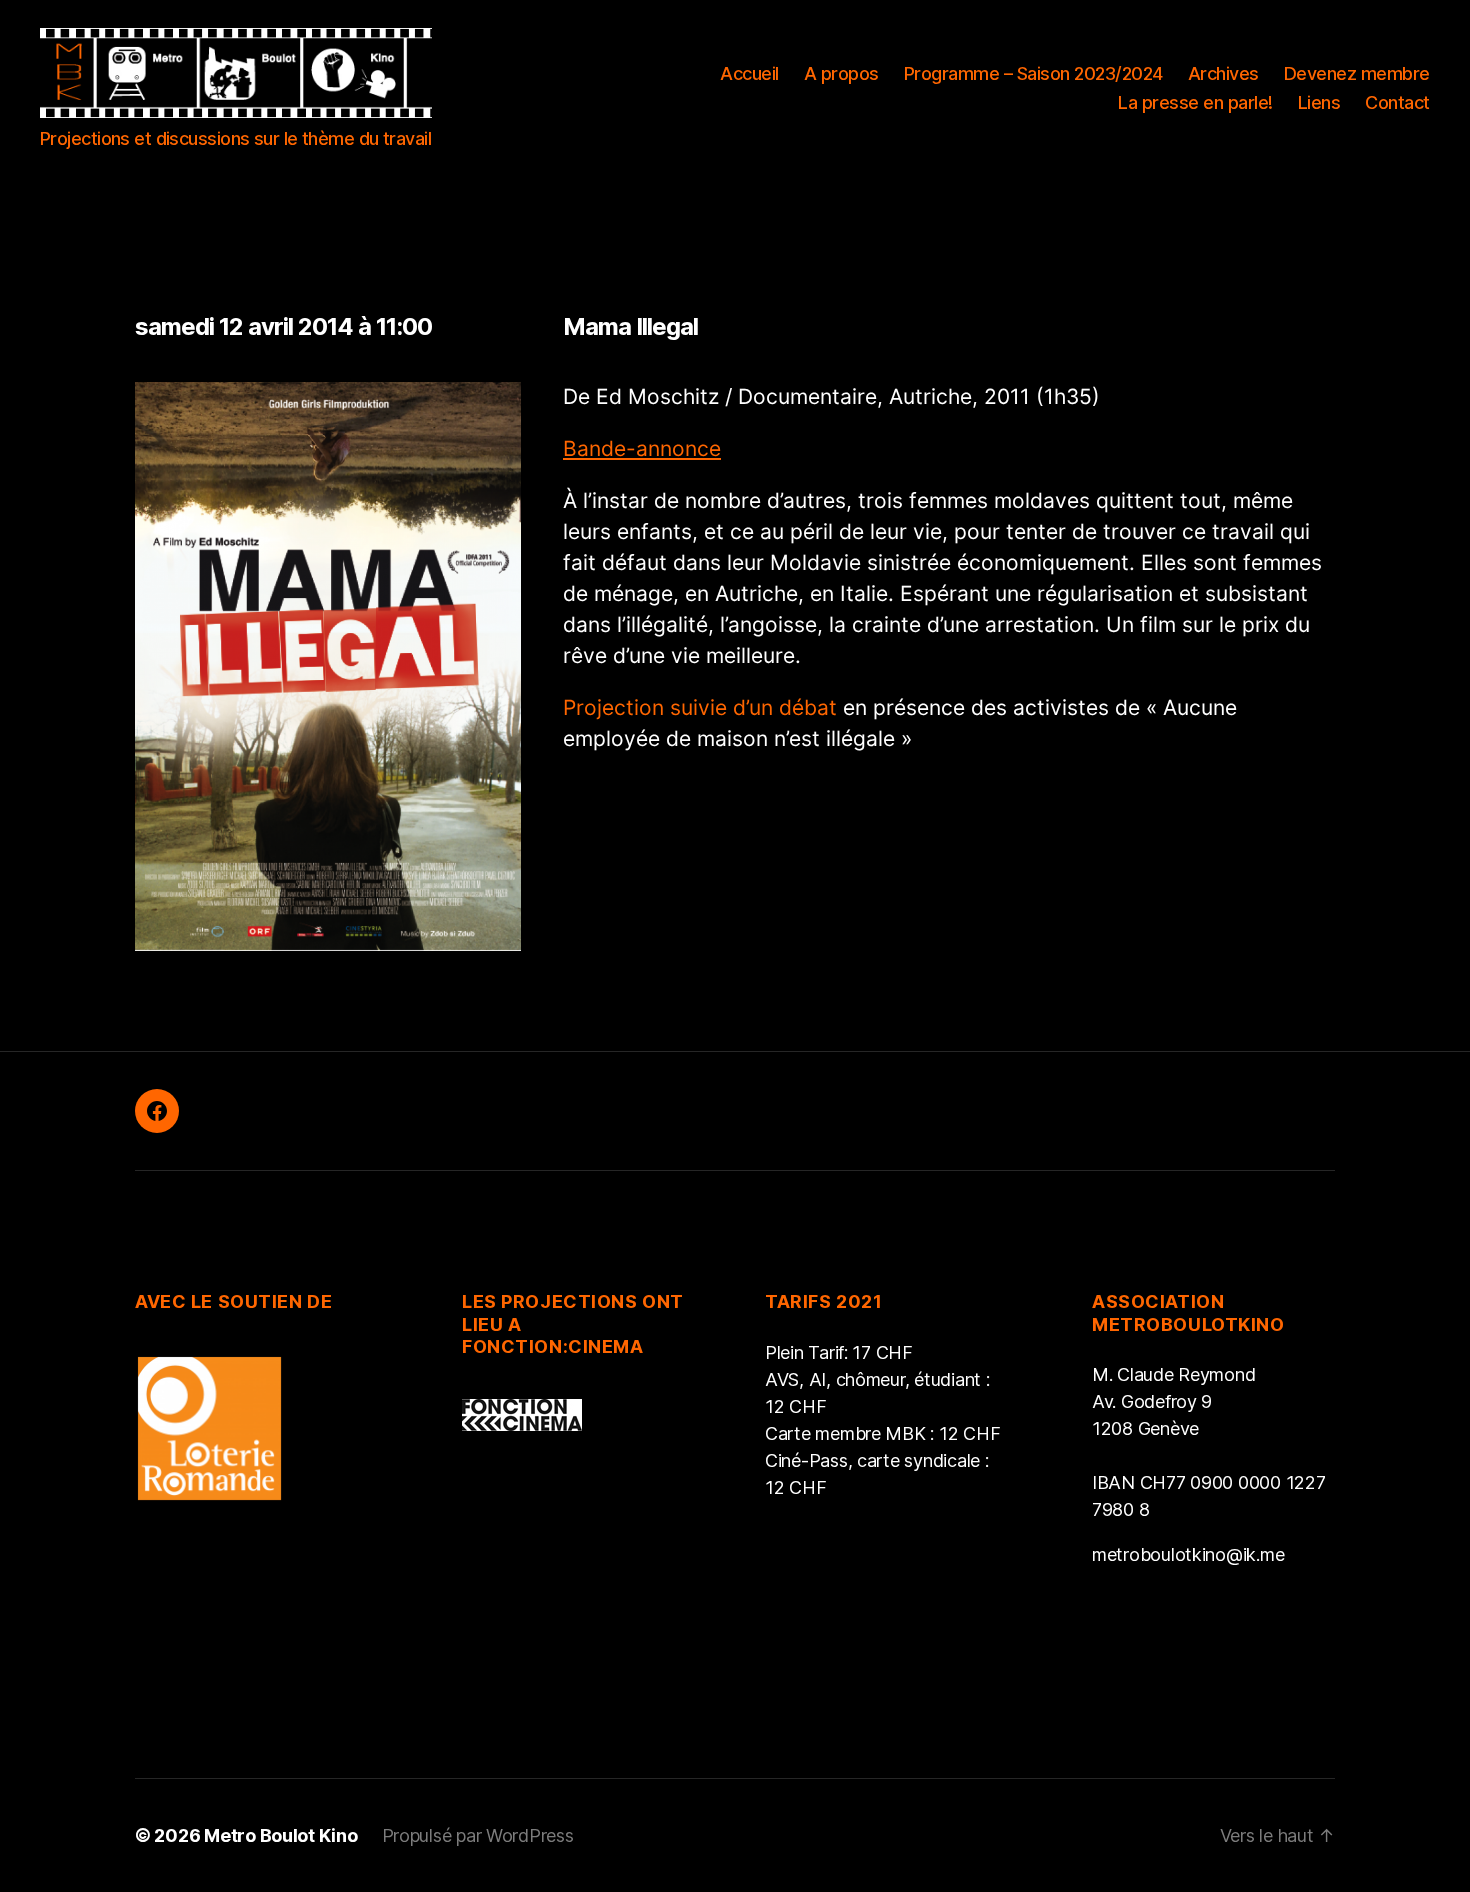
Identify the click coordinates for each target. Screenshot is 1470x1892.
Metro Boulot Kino (280, 1835)
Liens (1319, 102)
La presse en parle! (1195, 102)
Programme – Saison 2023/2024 (1033, 73)
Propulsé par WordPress (478, 1835)
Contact (1397, 102)
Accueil (749, 73)
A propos (841, 73)
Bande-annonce (642, 448)
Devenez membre (1357, 73)
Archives (1223, 73)
